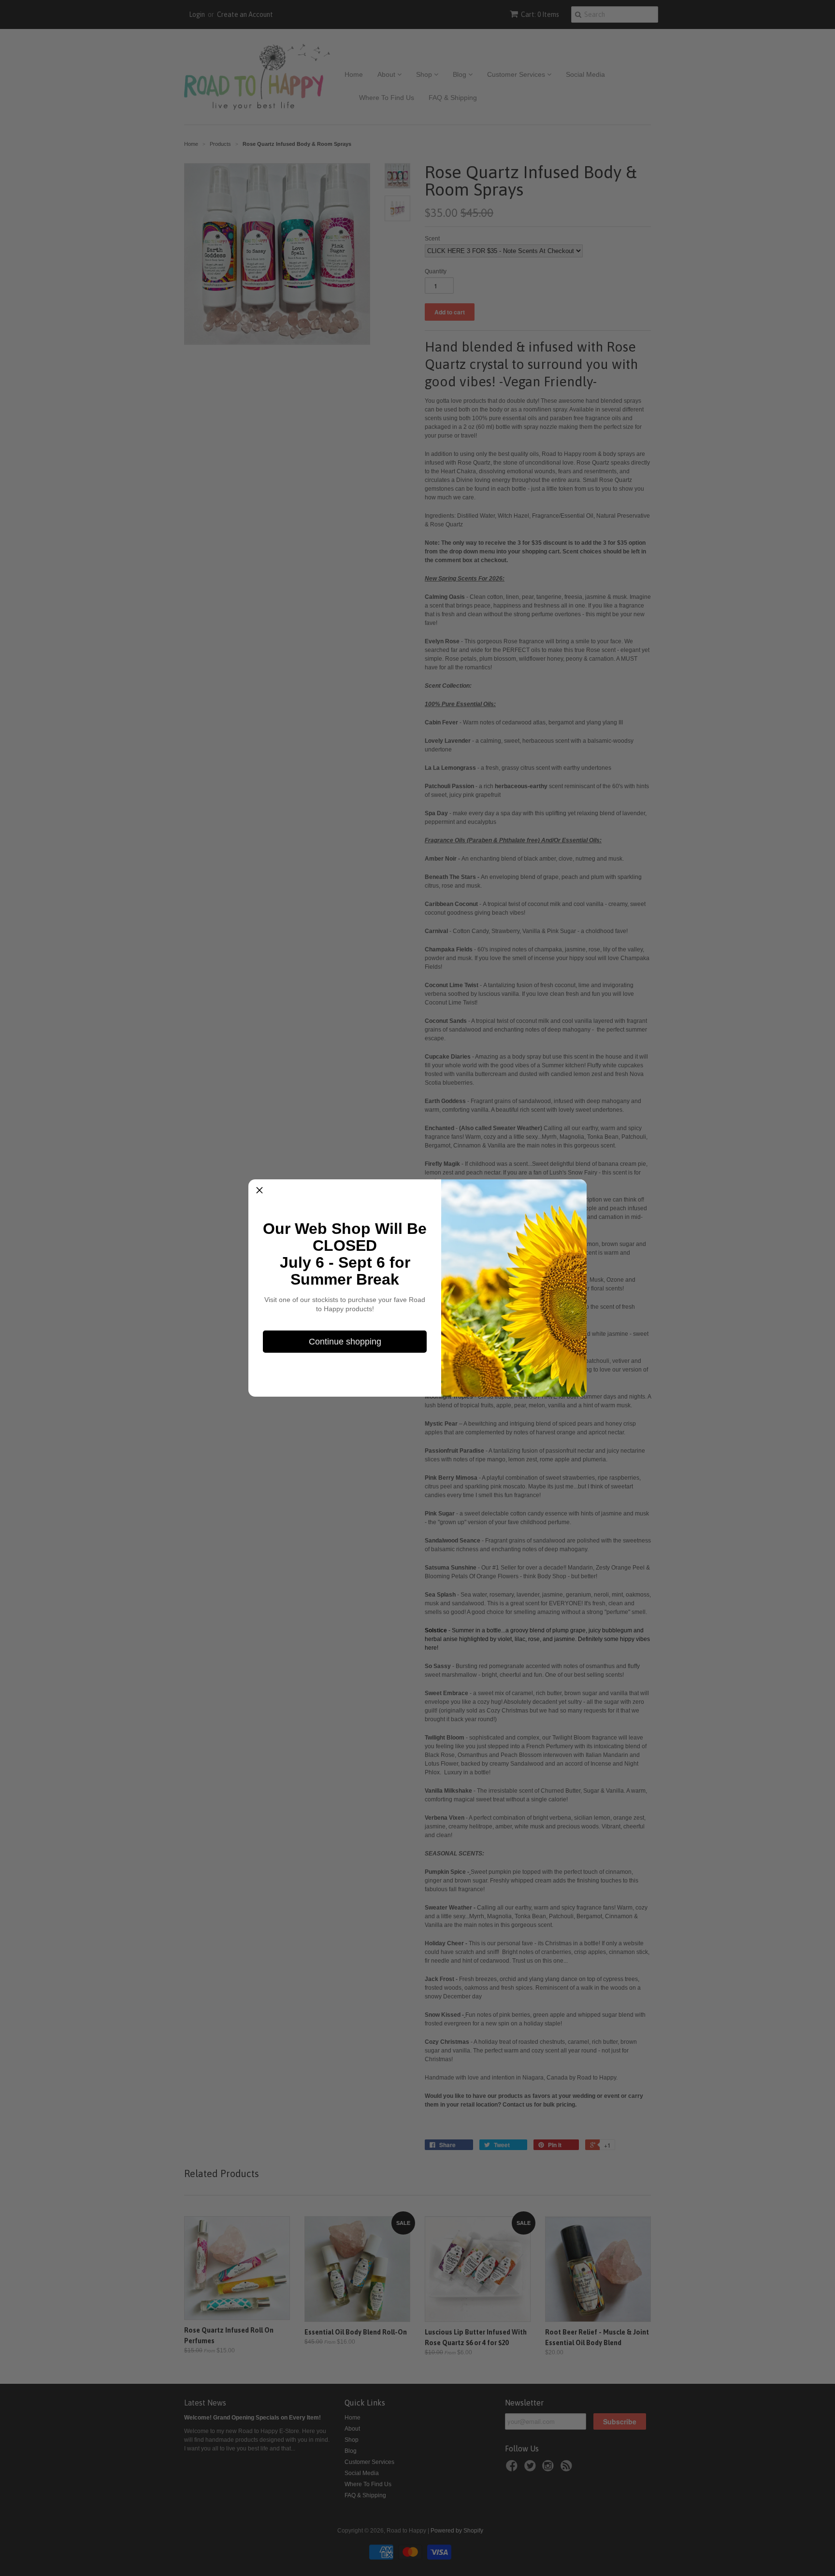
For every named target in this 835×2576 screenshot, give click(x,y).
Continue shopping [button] (345, 1342)
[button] (259, 1190)
